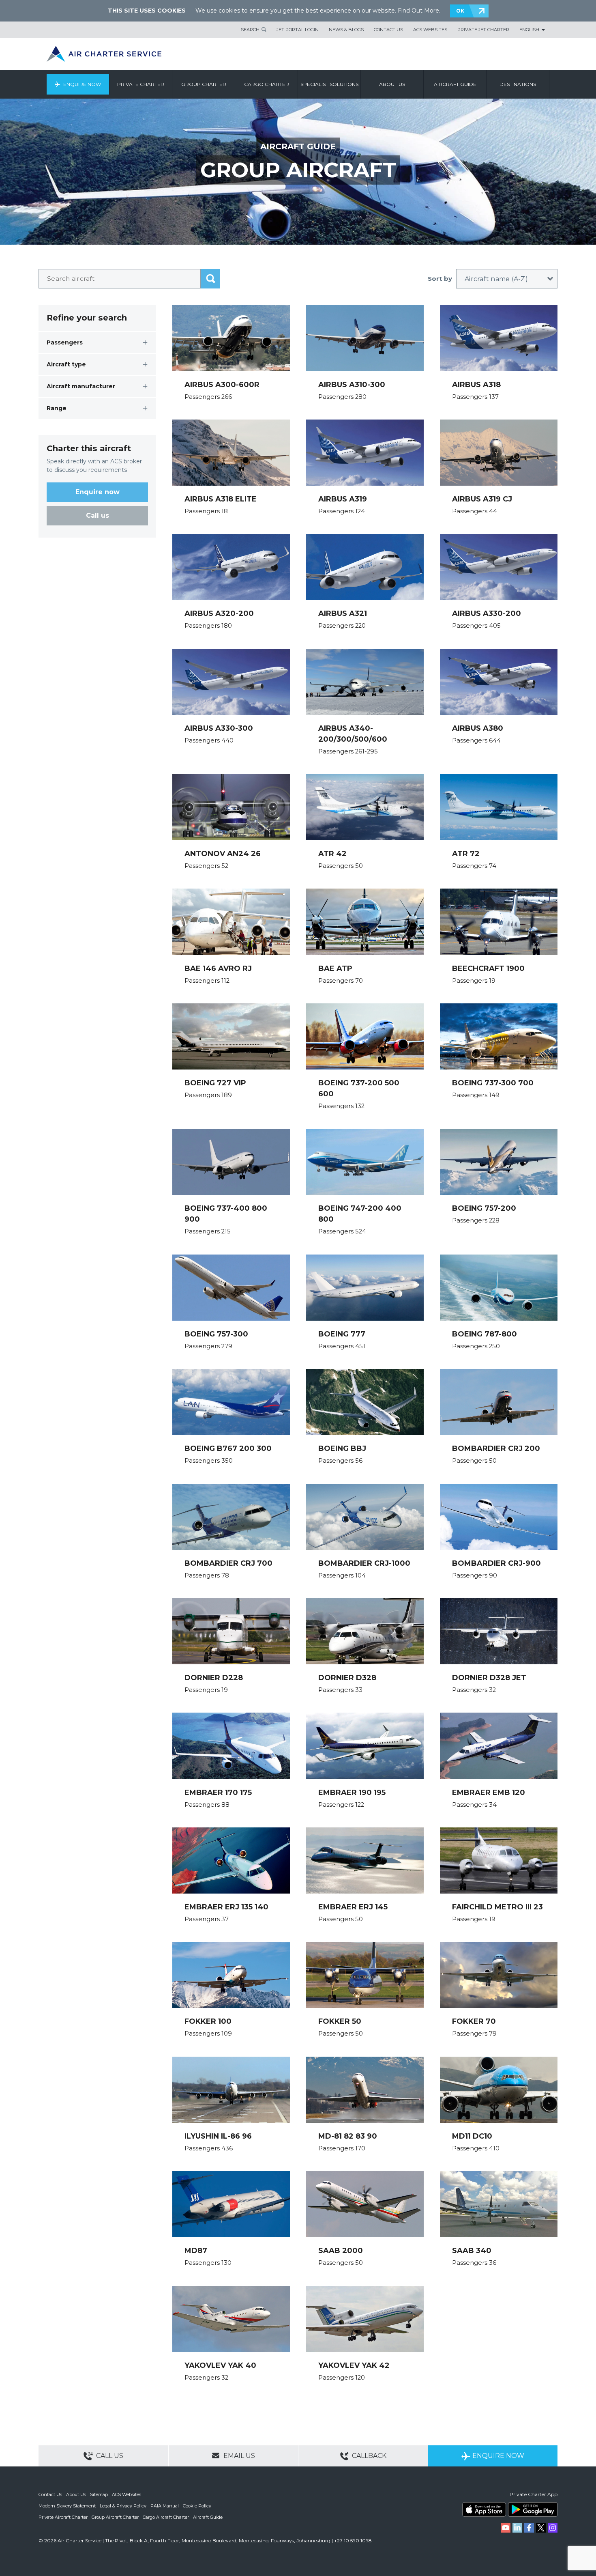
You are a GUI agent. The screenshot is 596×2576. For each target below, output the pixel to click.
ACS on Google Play (533, 2509)
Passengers (65, 342)
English (529, 30)
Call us (98, 515)
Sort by (440, 279)
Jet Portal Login (298, 30)
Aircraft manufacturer (81, 386)
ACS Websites (430, 30)
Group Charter (204, 84)
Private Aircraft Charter (63, 2517)
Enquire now (98, 492)
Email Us (238, 2456)
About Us (76, 2494)
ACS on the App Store (484, 2509)
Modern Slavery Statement (67, 2506)
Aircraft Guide (455, 84)
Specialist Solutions (329, 84)
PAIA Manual (165, 2506)
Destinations (518, 84)
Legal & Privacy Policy (123, 2506)
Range (57, 408)
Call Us (109, 2456)
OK (460, 11)
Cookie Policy (197, 2506)
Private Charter (141, 84)
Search (250, 30)
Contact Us (388, 30)
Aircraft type (66, 364)
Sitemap (99, 2494)
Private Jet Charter (483, 30)
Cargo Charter (267, 84)
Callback (368, 2456)
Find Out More (418, 11)
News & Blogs (346, 30)
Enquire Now (82, 84)
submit (210, 279)
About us (392, 84)
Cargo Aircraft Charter (166, 2517)
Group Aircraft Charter (115, 2517)
